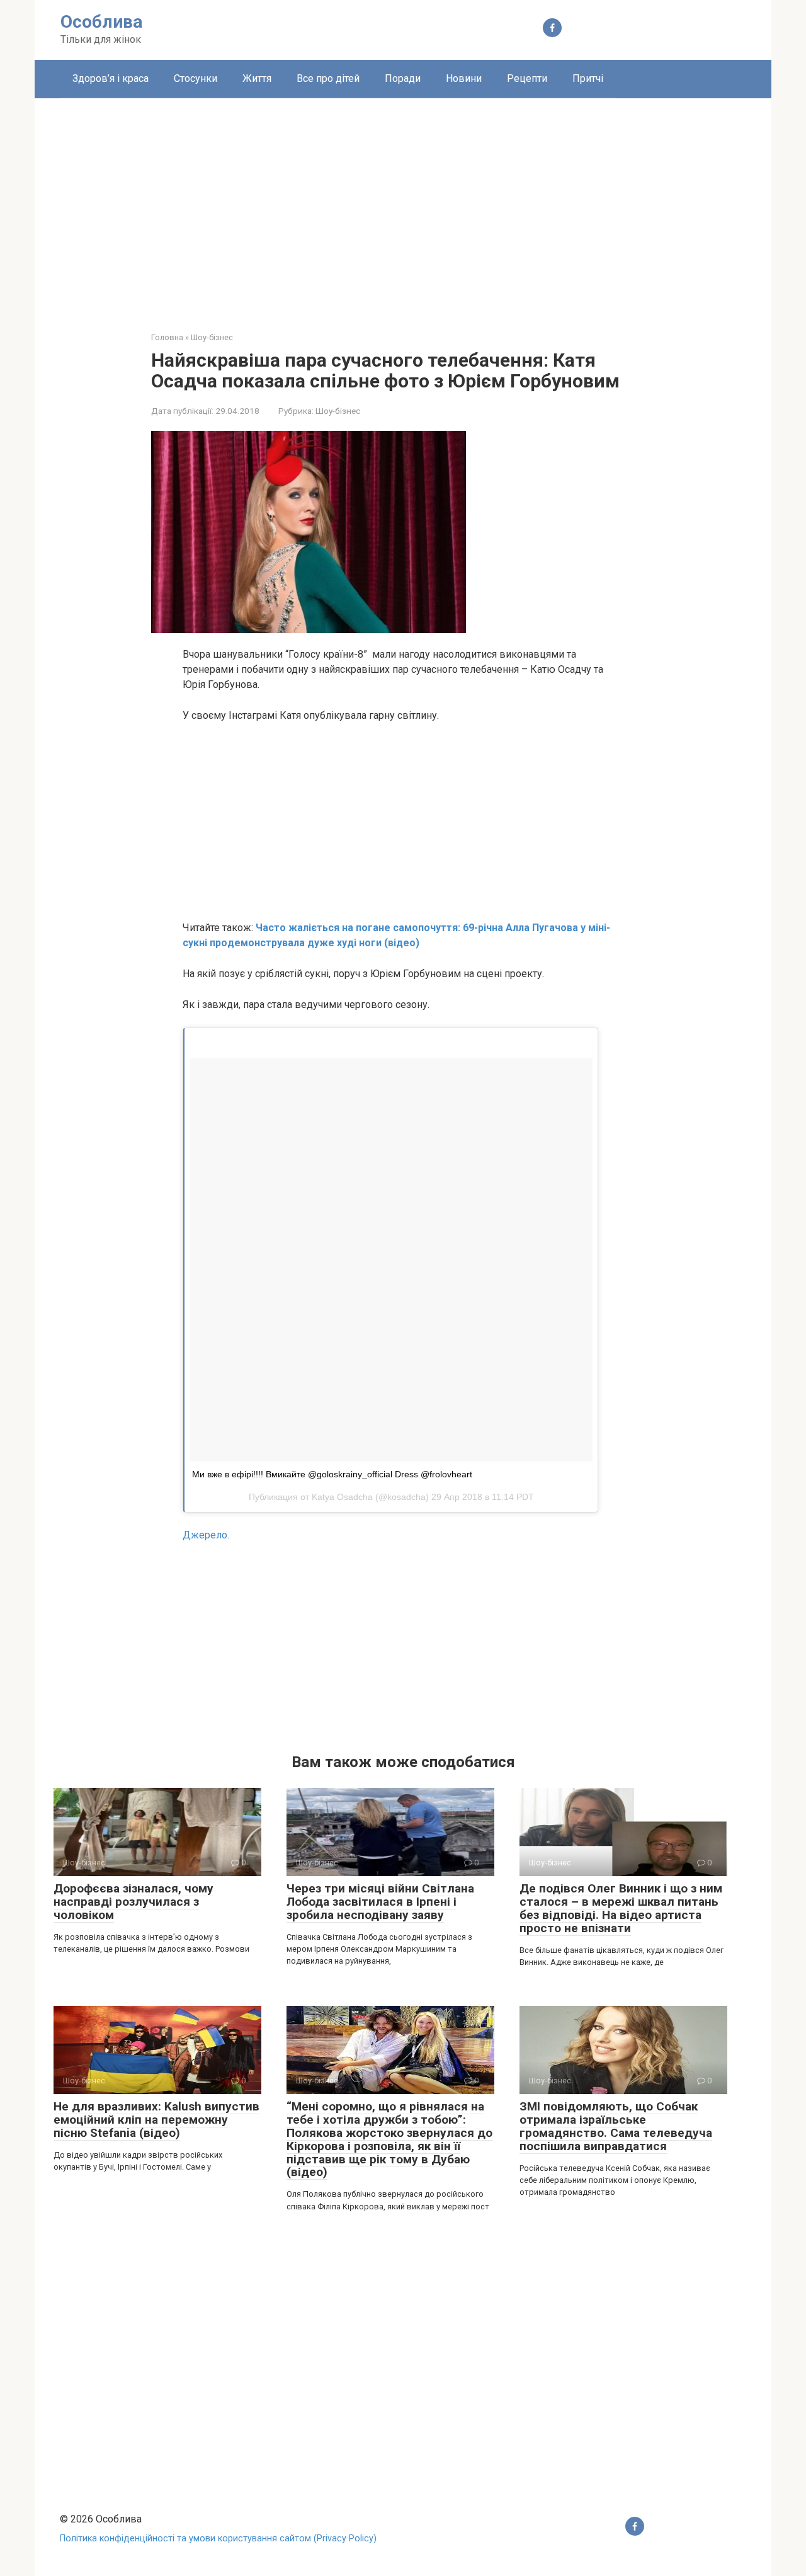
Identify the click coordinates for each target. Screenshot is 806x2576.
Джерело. (206, 1535)
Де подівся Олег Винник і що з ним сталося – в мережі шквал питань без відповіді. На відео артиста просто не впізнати (621, 1908)
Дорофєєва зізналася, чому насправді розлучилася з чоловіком (133, 1902)
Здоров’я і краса (111, 78)
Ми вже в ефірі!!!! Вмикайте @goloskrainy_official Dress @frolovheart (332, 1474)
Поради (403, 78)
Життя (257, 78)
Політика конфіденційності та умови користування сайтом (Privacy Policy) (218, 2539)
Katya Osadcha (342, 1497)
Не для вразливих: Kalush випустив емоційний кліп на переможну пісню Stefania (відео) (156, 2120)
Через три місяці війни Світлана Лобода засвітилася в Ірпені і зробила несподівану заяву (380, 1902)
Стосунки (196, 78)
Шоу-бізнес (338, 411)
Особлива (101, 22)
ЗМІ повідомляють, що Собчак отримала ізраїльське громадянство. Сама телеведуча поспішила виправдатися (616, 2126)
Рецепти (527, 78)
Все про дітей (328, 78)
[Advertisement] (403, 205)
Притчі (588, 78)
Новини (464, 78)
